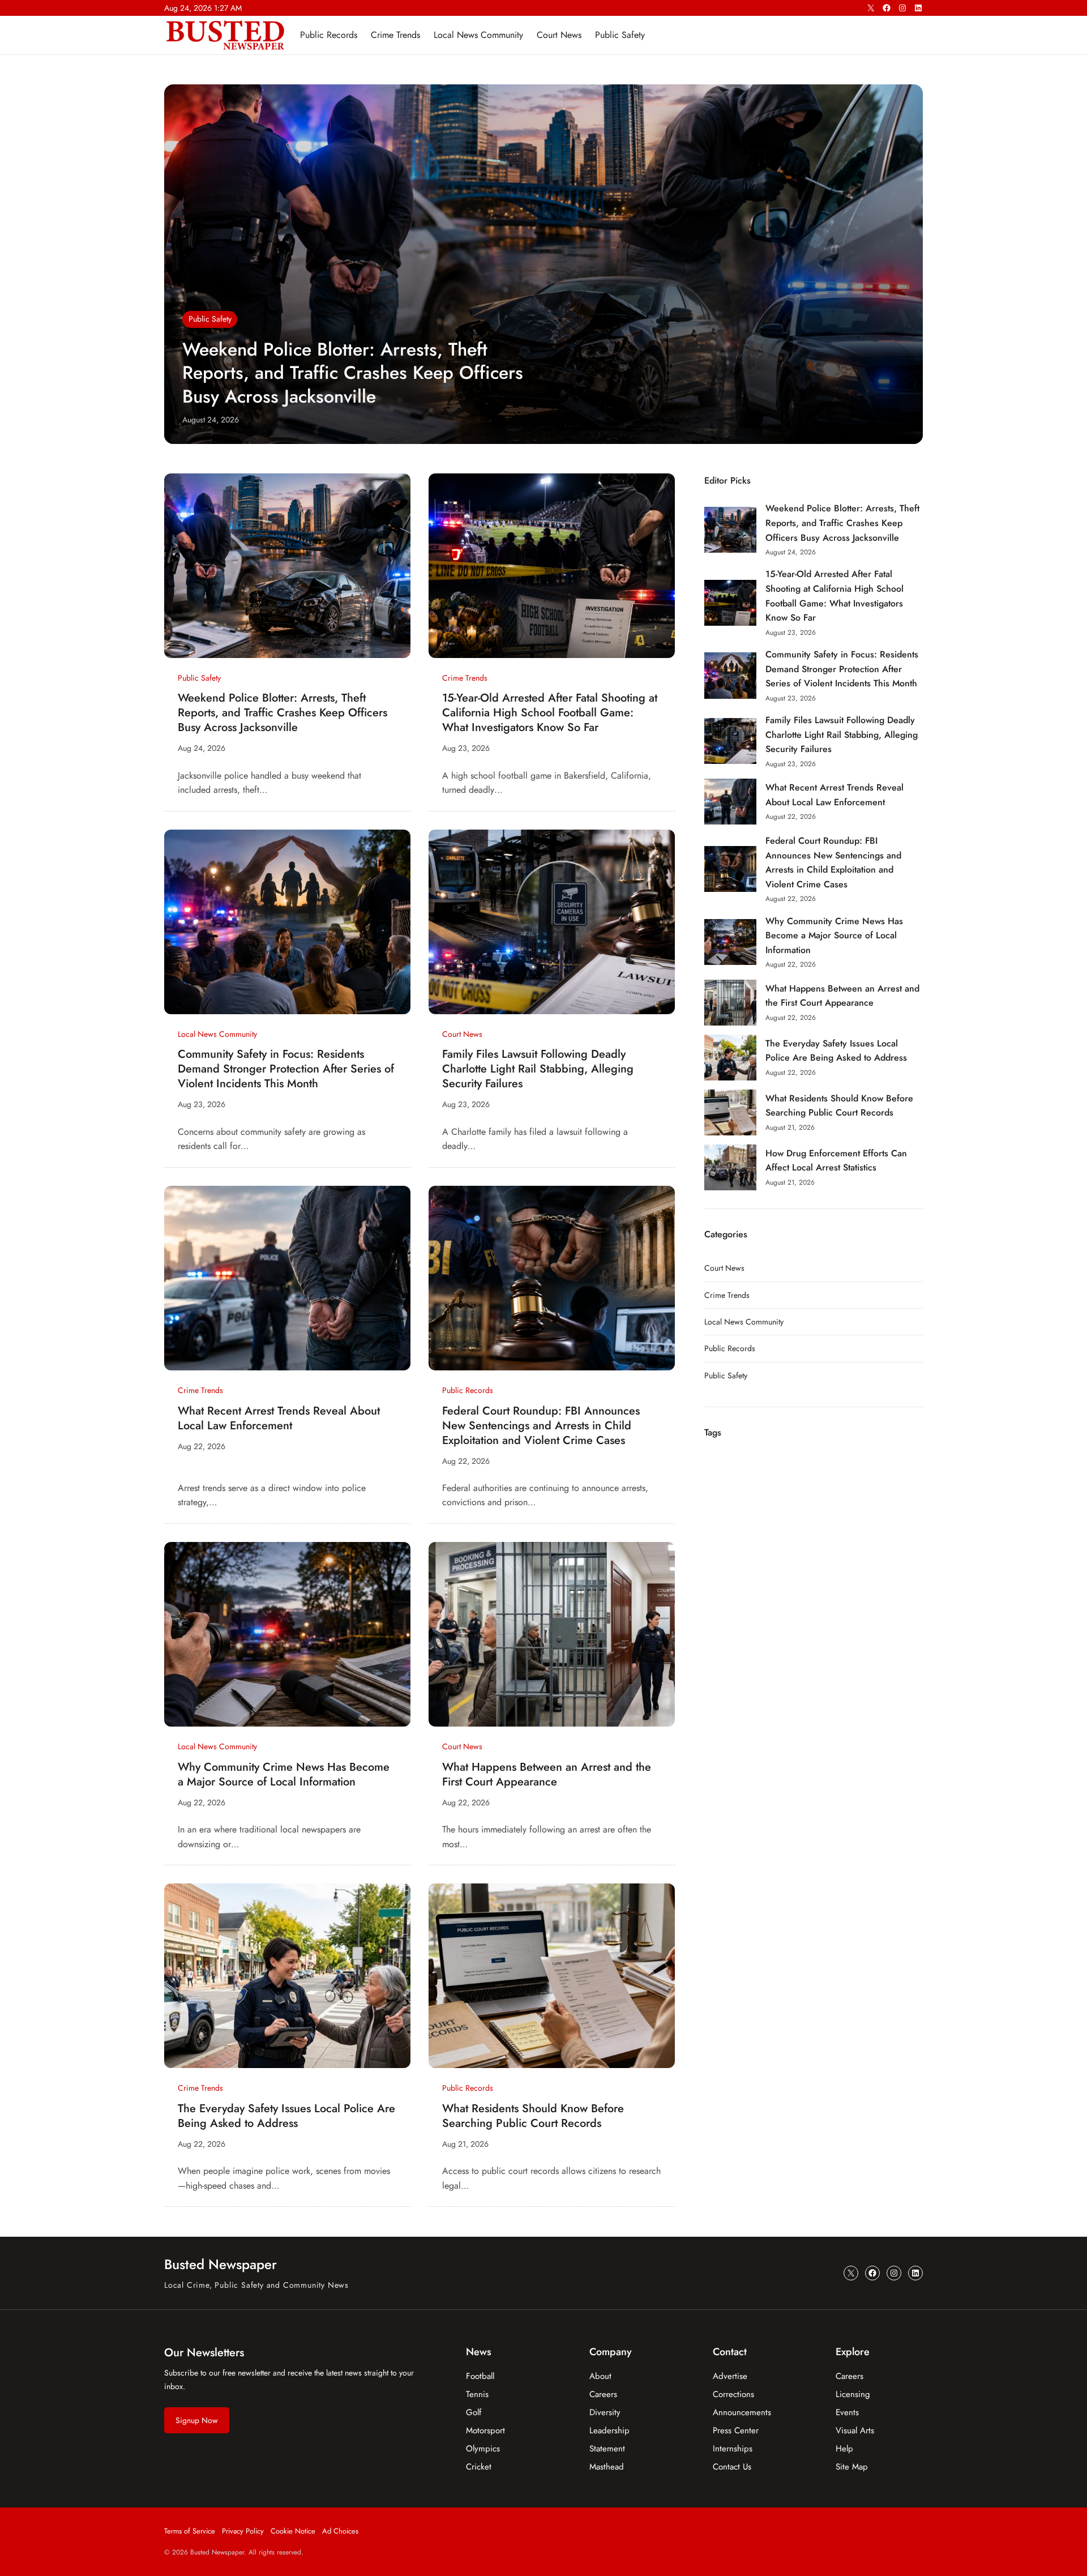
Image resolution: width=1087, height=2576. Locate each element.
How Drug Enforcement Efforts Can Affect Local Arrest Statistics (836, 1161)
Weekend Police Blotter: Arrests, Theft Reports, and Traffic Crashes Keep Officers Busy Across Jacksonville (353, 373)
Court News (462, 1034)
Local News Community (217, 1034)
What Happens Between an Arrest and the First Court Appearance (547, 1775)
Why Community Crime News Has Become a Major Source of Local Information (284, 1775)
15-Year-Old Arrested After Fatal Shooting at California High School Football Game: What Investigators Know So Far (550, 713)
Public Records (468, 1390)
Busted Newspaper (221, 2264)
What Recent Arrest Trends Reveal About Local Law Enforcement (279, 1419)
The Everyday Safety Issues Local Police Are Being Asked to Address (286, 2116)
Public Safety (210, 319)
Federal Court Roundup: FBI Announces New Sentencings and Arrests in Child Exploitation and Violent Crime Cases (541, 1426)
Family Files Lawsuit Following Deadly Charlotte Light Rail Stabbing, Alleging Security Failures (538, 1069)
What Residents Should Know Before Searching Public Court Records (533, 2116)
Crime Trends (465, 678)
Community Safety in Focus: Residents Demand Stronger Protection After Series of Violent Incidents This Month (286, 1069)
